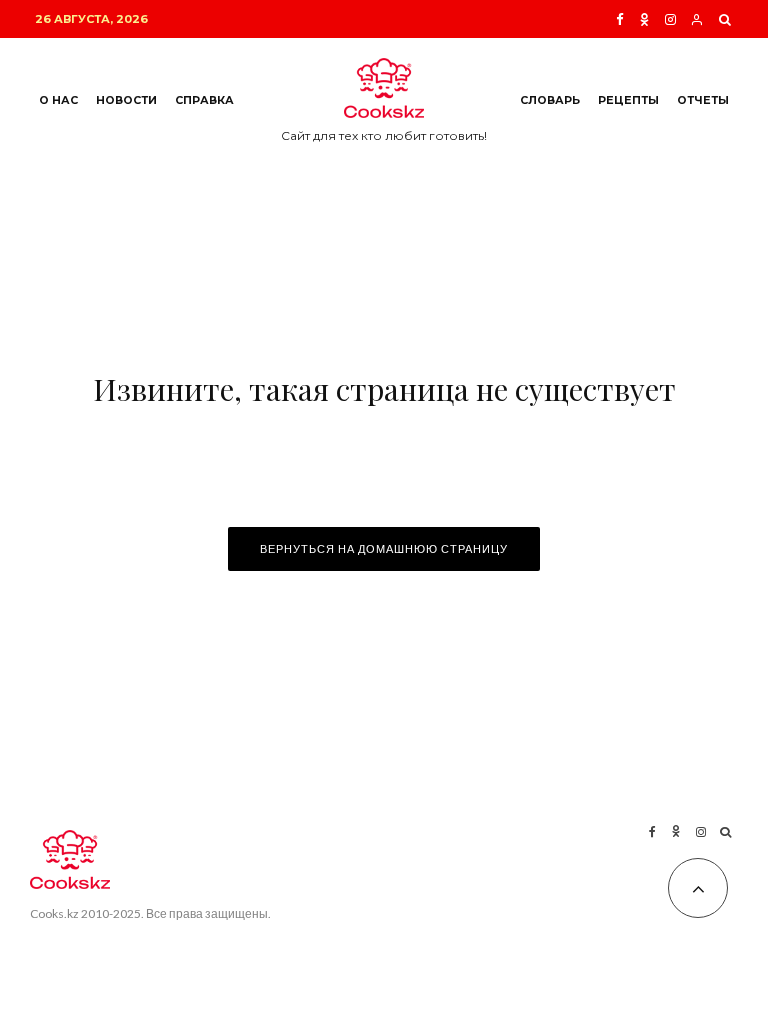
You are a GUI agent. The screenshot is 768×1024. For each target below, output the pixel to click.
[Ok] (644, 19)
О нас (58, 100)
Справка (204, 100)
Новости (126, 100)
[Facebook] (620, 19)
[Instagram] (670, 19)
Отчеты (703, 100)
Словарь (550, 100)
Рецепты (628, 100)
